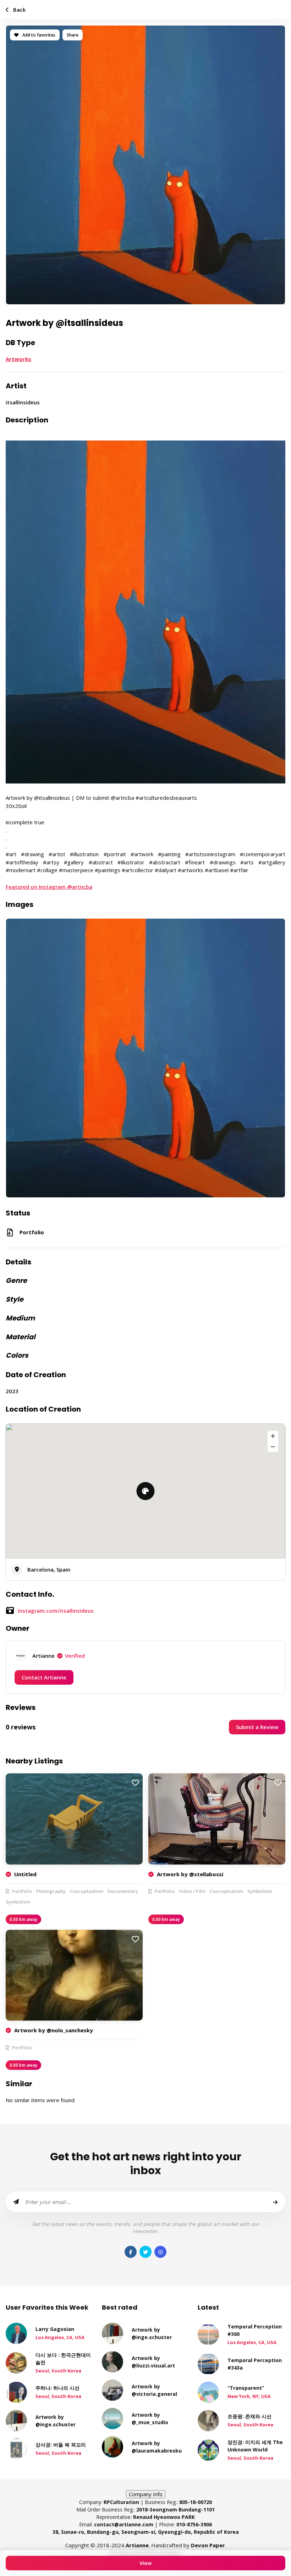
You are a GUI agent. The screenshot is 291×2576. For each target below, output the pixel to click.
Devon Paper (208, 2545)
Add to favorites (38, 35)
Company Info (146, 2494)
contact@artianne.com (124, 2524)
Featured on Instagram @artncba (49, 887)
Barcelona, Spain (49, 1569)
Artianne (59, 1656)
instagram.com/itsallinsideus (56, 1611)
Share (73, 35)
